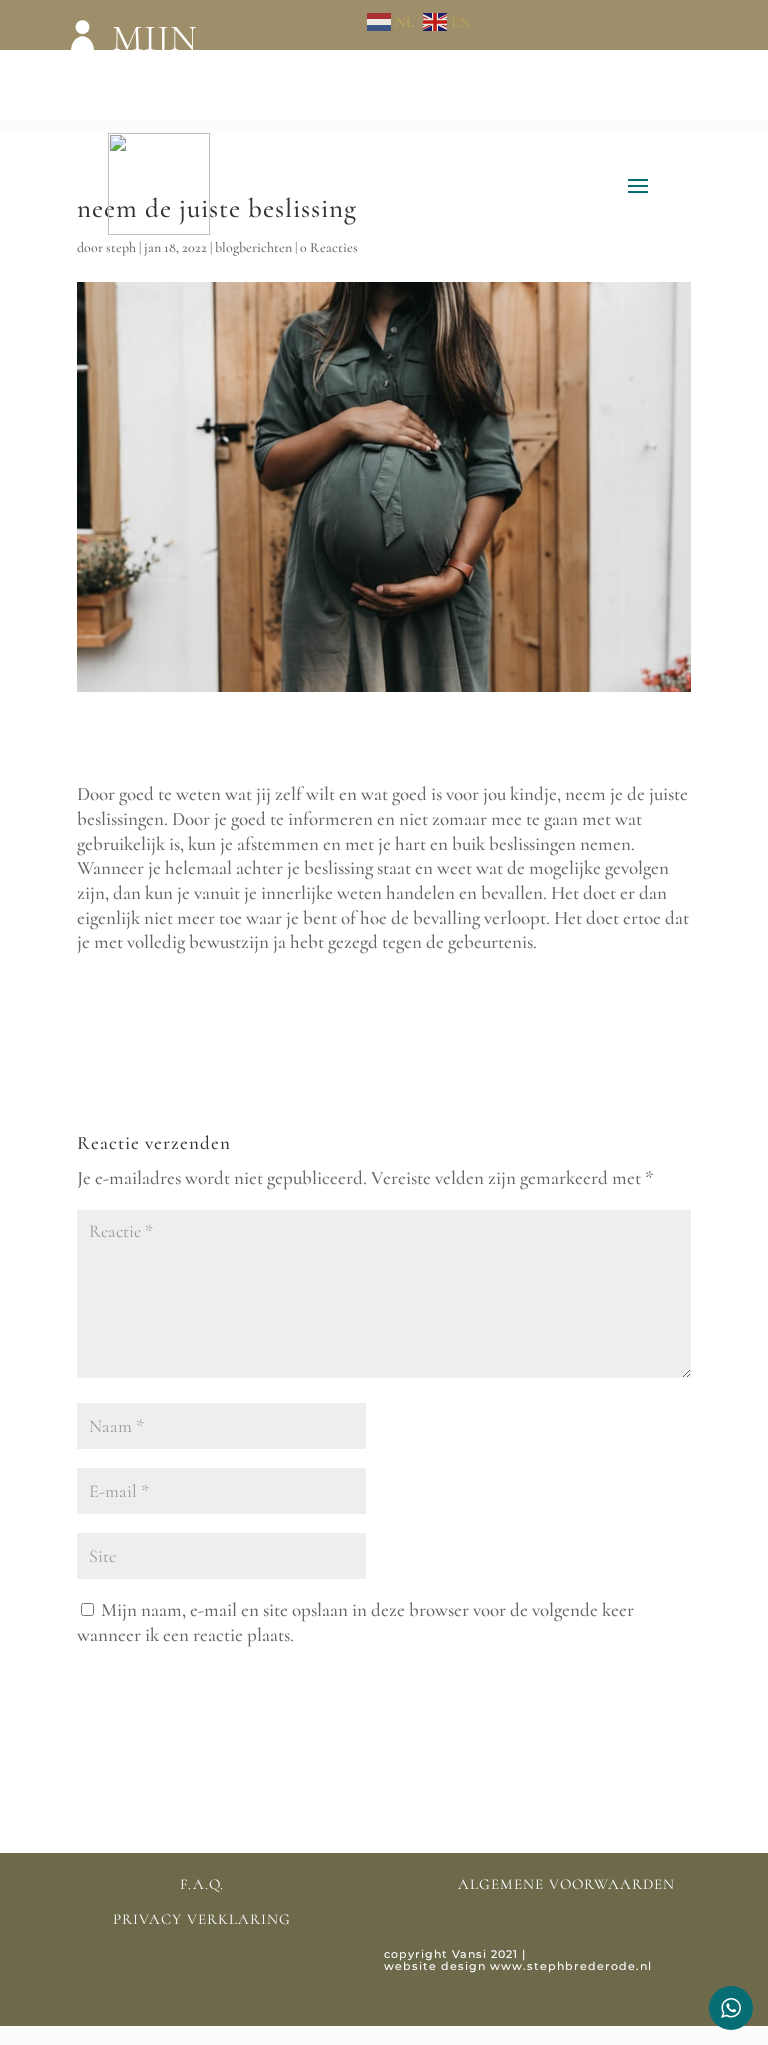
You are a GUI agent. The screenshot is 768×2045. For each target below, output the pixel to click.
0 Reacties (329, 247)
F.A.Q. (202, 1884)
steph (121, 247)
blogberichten (253, 247)
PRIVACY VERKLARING (202, 1919)
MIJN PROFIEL (186, 70)
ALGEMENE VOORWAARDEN (566, 1884)
